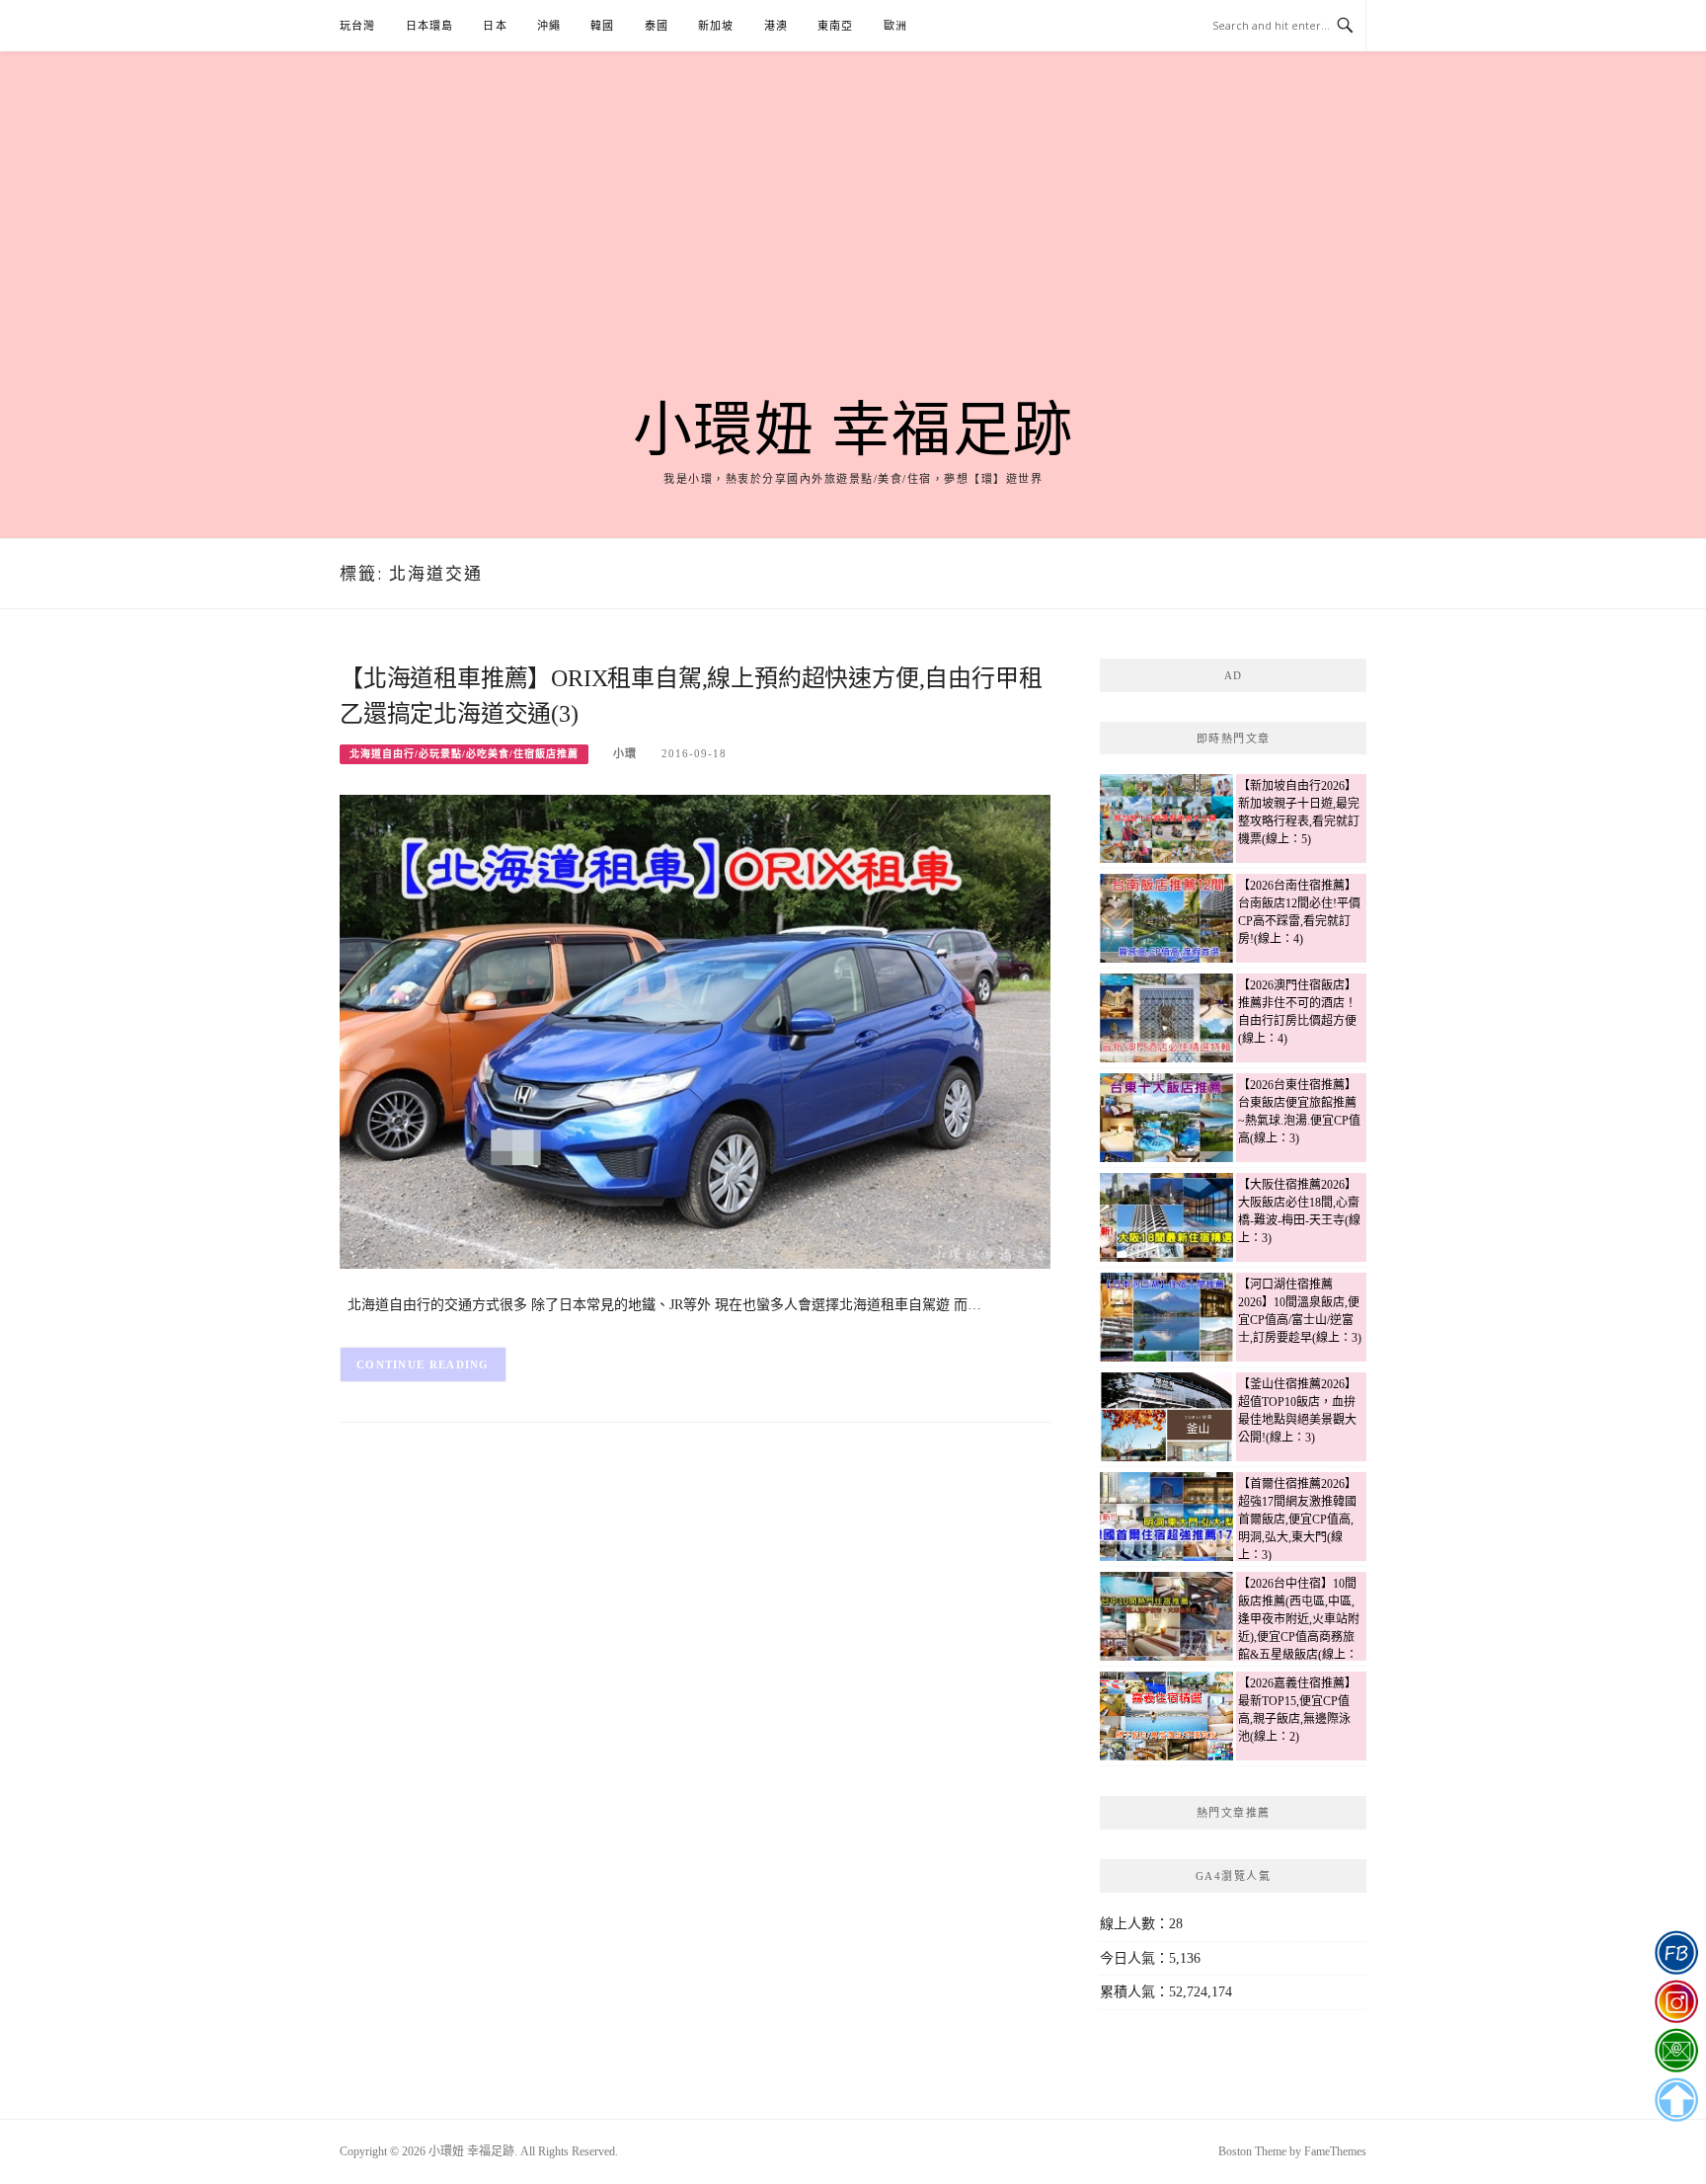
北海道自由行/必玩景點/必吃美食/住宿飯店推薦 (464, 754)
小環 (625, 753)
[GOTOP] (1676, 2100)
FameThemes (1335, 2151)
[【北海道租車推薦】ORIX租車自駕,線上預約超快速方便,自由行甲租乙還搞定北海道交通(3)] (695, 1030)
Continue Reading (423, 1365)
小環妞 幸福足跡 (853, 430)
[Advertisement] (853, 249)
